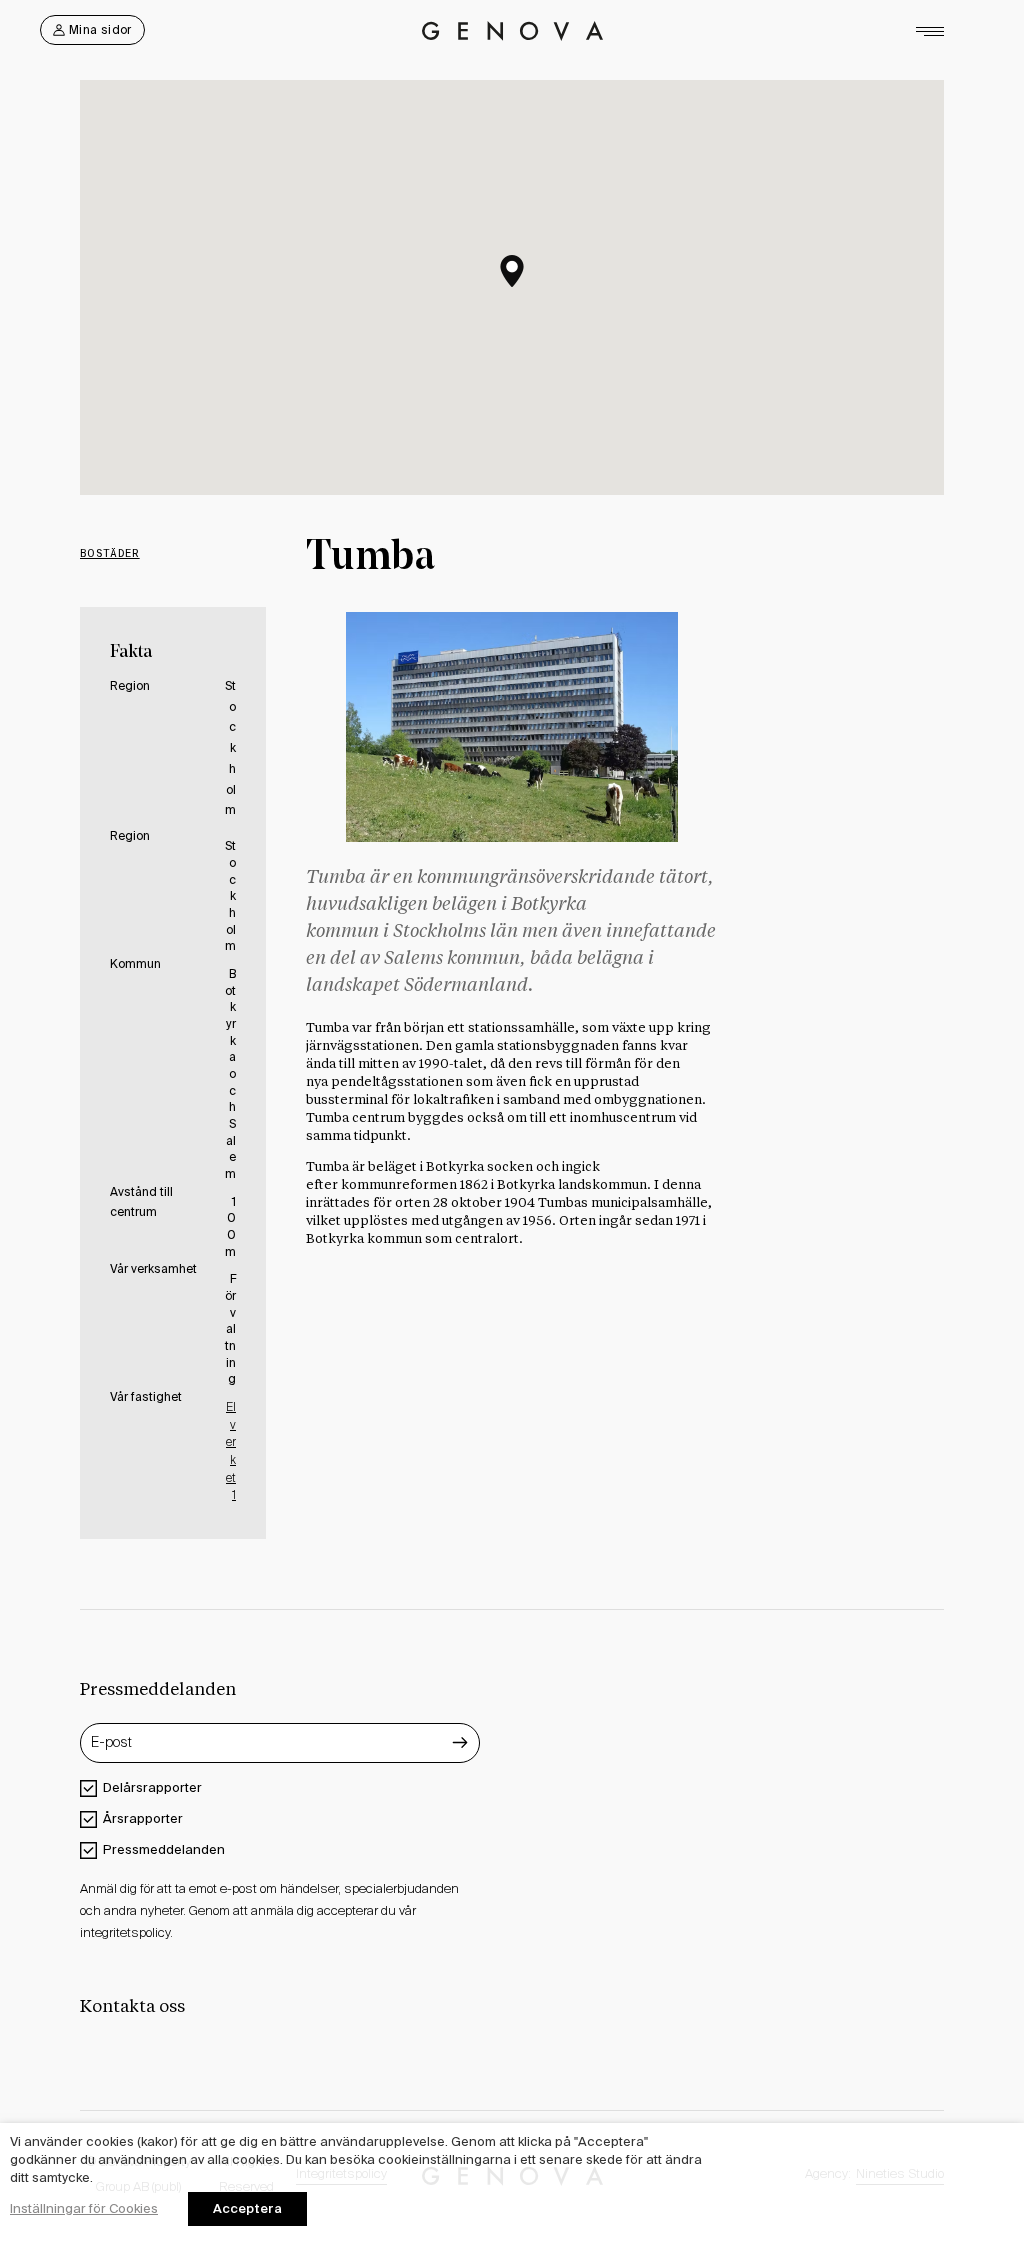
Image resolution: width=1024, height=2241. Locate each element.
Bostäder (110, 553)
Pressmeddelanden (164, 1849)
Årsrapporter (143, 1818)
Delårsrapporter (152, 1787)
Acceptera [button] (247, 2208)
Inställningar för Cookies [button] (84, 2208)
